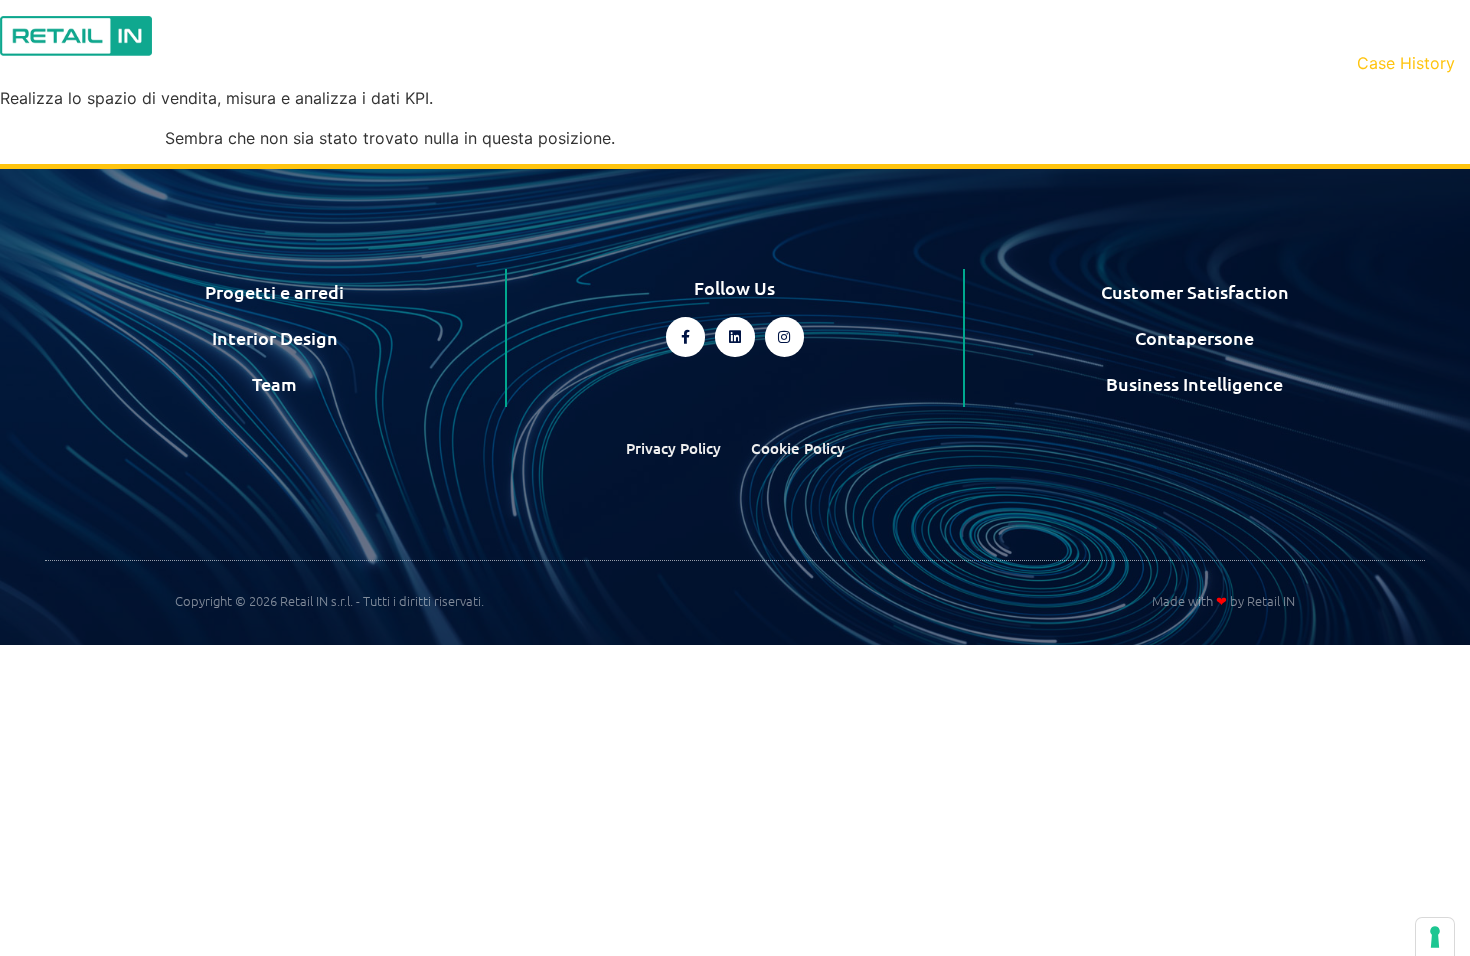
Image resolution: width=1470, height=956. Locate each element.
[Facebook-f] (685, 336)
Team (274, 383)
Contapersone (1194, 337)
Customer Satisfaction (1195, 291)
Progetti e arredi (274, 291)
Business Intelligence (1194, 383)
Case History (1406, 63)
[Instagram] (784, 336)
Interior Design (275, 337)
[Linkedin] (734, 336)
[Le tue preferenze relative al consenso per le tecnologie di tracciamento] (1435, 937)
